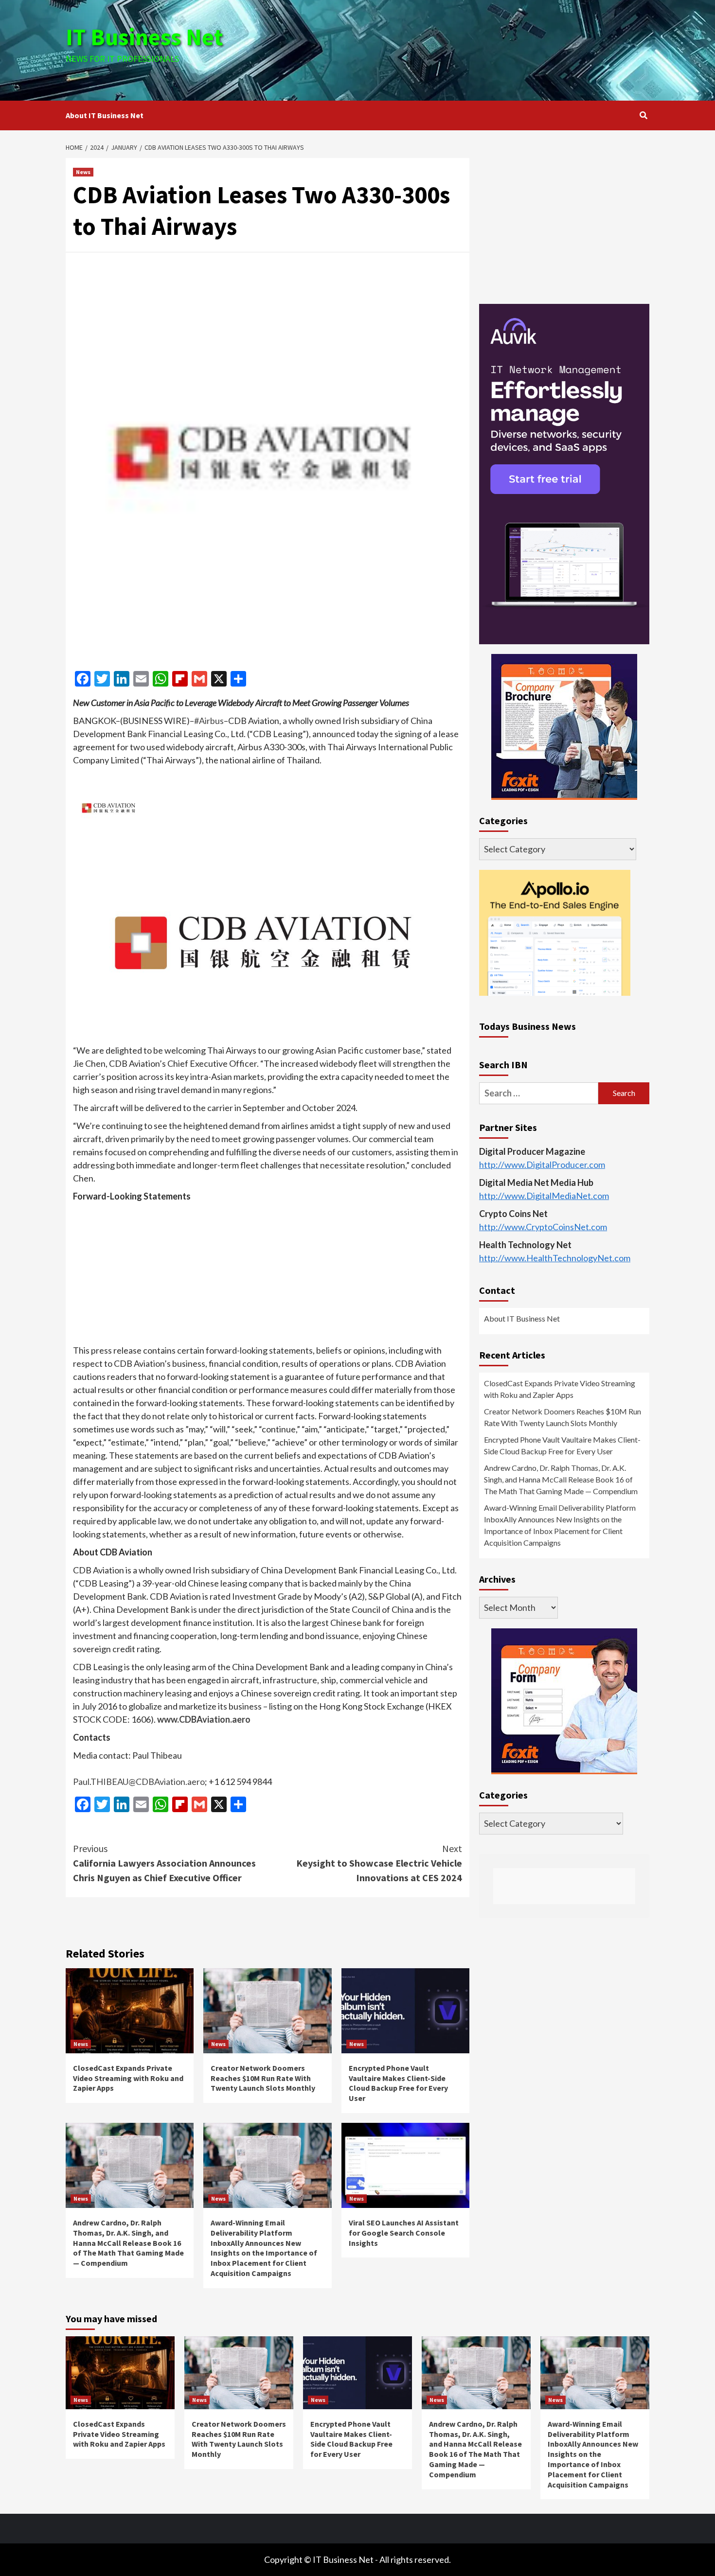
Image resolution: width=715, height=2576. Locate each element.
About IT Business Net (105, 115)
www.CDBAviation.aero (204, 1719)
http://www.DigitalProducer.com (542, 1164)
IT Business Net (144, 37)
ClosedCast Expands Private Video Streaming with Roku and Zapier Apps (128, 2078)
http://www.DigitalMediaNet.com (544, 1196)
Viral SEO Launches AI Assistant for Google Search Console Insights (404, 2233)
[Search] (643, 115)
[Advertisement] (455, 49)
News (83, 172)
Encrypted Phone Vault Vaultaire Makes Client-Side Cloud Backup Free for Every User (398, 2083)
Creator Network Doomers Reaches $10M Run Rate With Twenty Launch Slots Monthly (263, 2078)
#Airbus (209, 721)
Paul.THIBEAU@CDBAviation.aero (139, 1782)
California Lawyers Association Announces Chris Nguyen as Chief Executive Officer (164, 1863)
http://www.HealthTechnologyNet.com (555, 1258)
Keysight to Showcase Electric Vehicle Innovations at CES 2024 (379, 1863)
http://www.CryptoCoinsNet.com (543, 1227)
